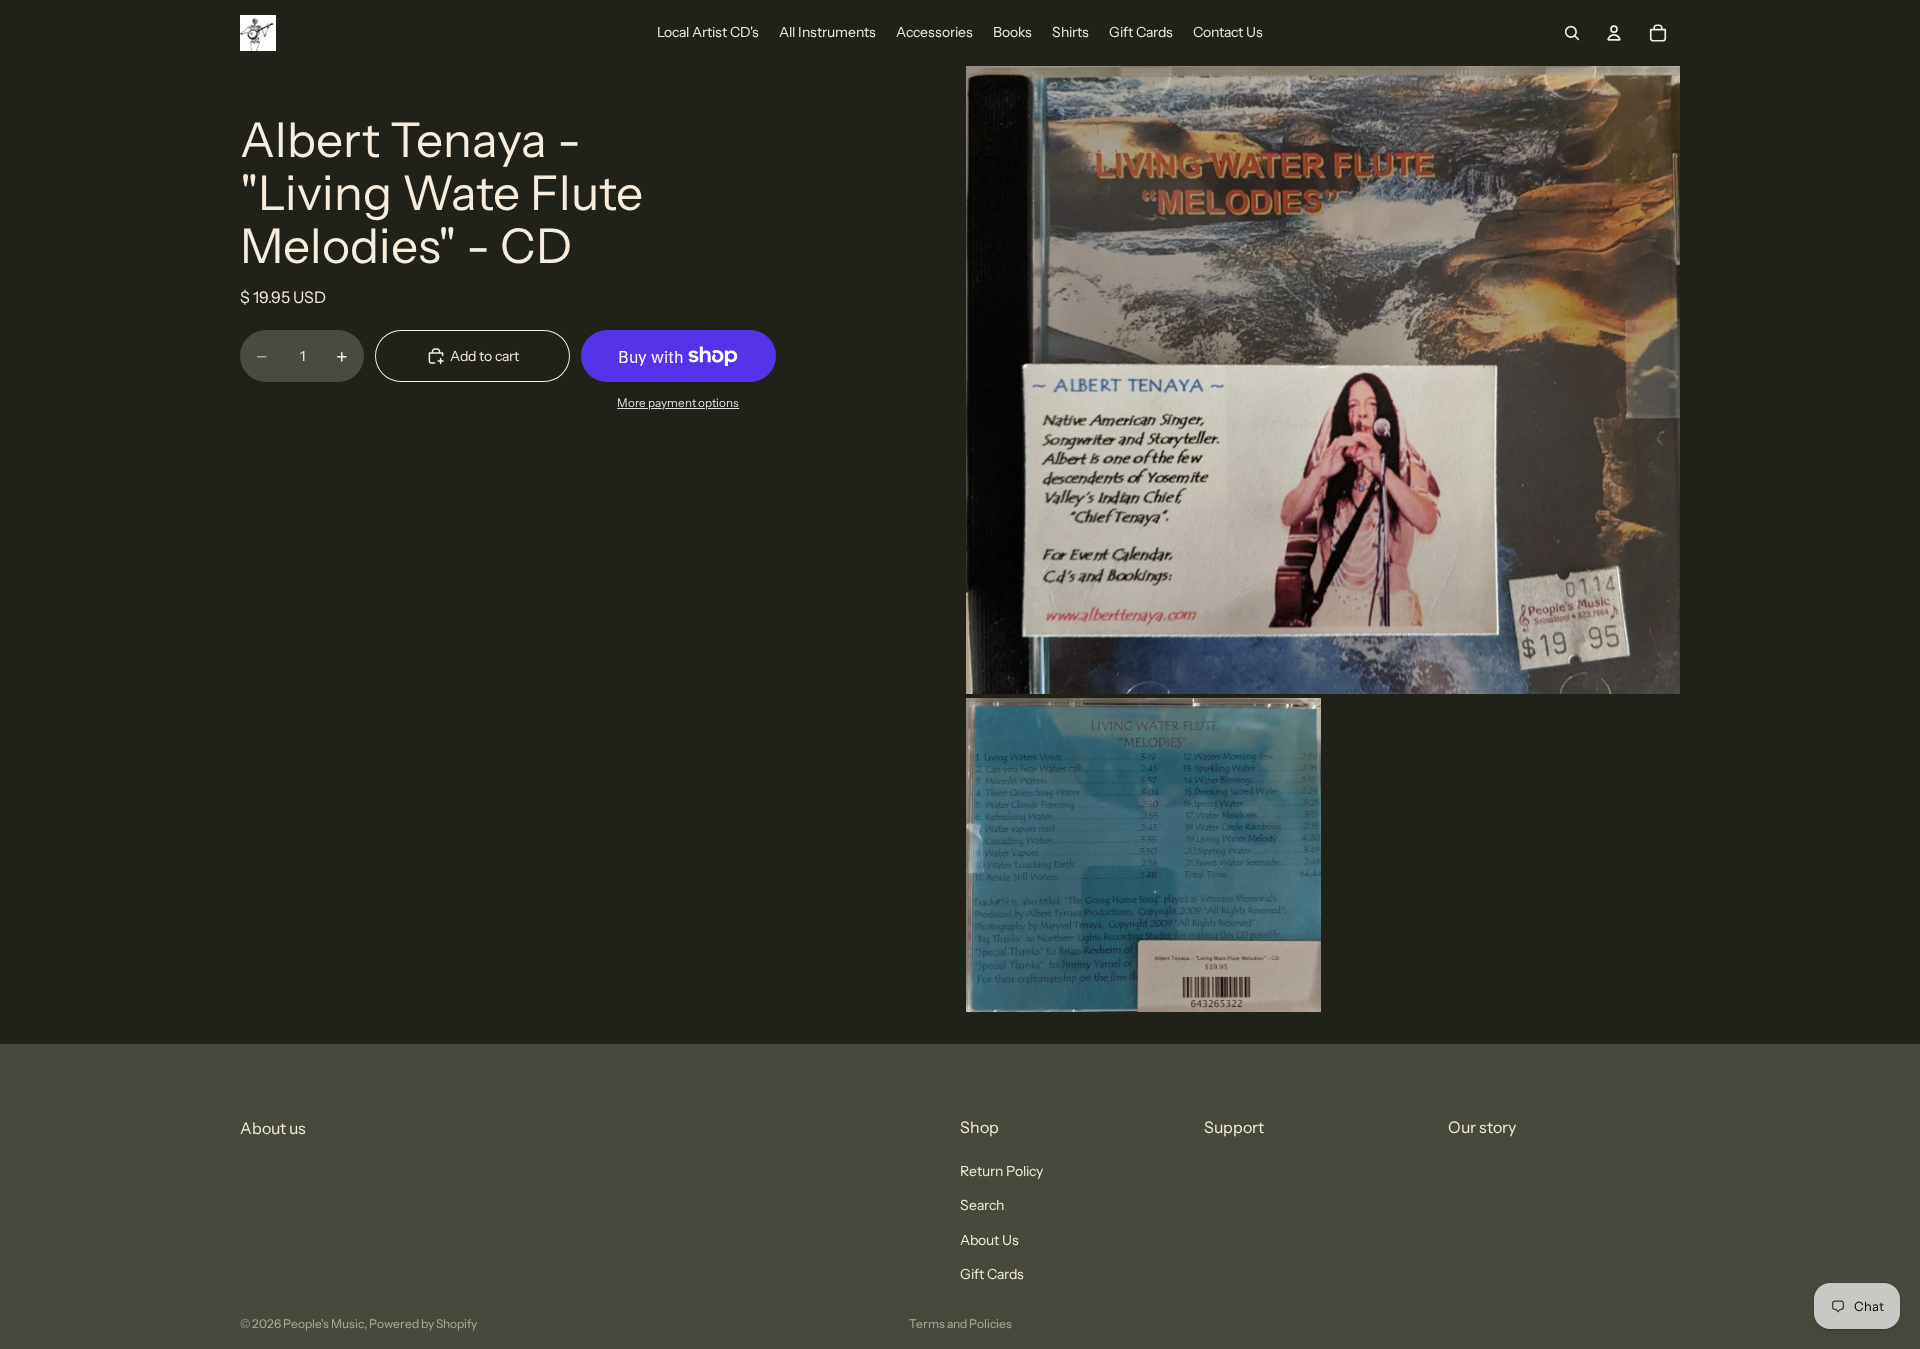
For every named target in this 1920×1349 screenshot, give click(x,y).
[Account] (1614, 33)
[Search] (1572, 33)
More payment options (678, 403)
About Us (989, 1240)
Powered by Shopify (423, 1323)
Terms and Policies (960, 1323)
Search (982, 1206)
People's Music (323, 1323)
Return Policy (1001, 1171)
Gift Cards (992, 1274)
